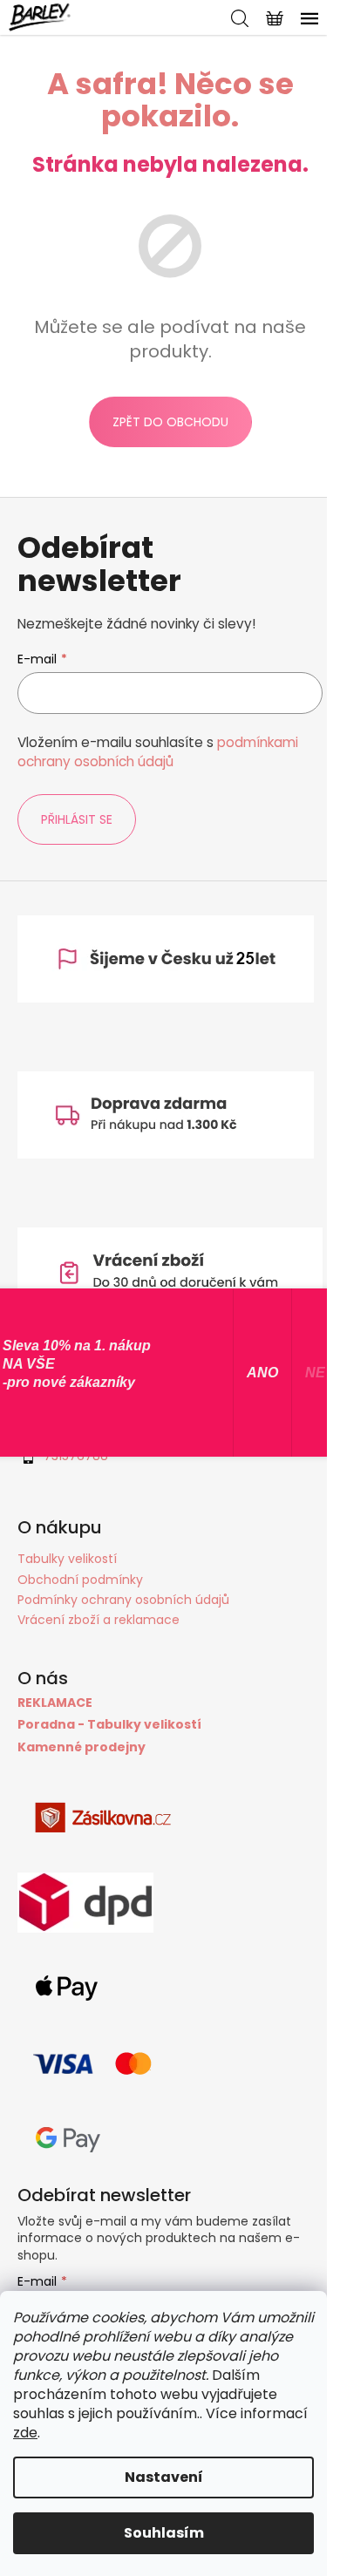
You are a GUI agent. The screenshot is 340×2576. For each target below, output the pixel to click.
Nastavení (164, 2477)
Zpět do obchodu (170, 422)
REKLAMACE (55, 1703)
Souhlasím (164, 2533)
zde (25, 2433)
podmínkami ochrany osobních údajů (158, 752)
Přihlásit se (77, 819)
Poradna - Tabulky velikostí (109, 1725)
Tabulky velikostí (67, 1559)
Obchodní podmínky (80, 1580)
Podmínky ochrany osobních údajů (123, 1600)
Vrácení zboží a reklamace (99, 1620)
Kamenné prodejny (82, 1747)
